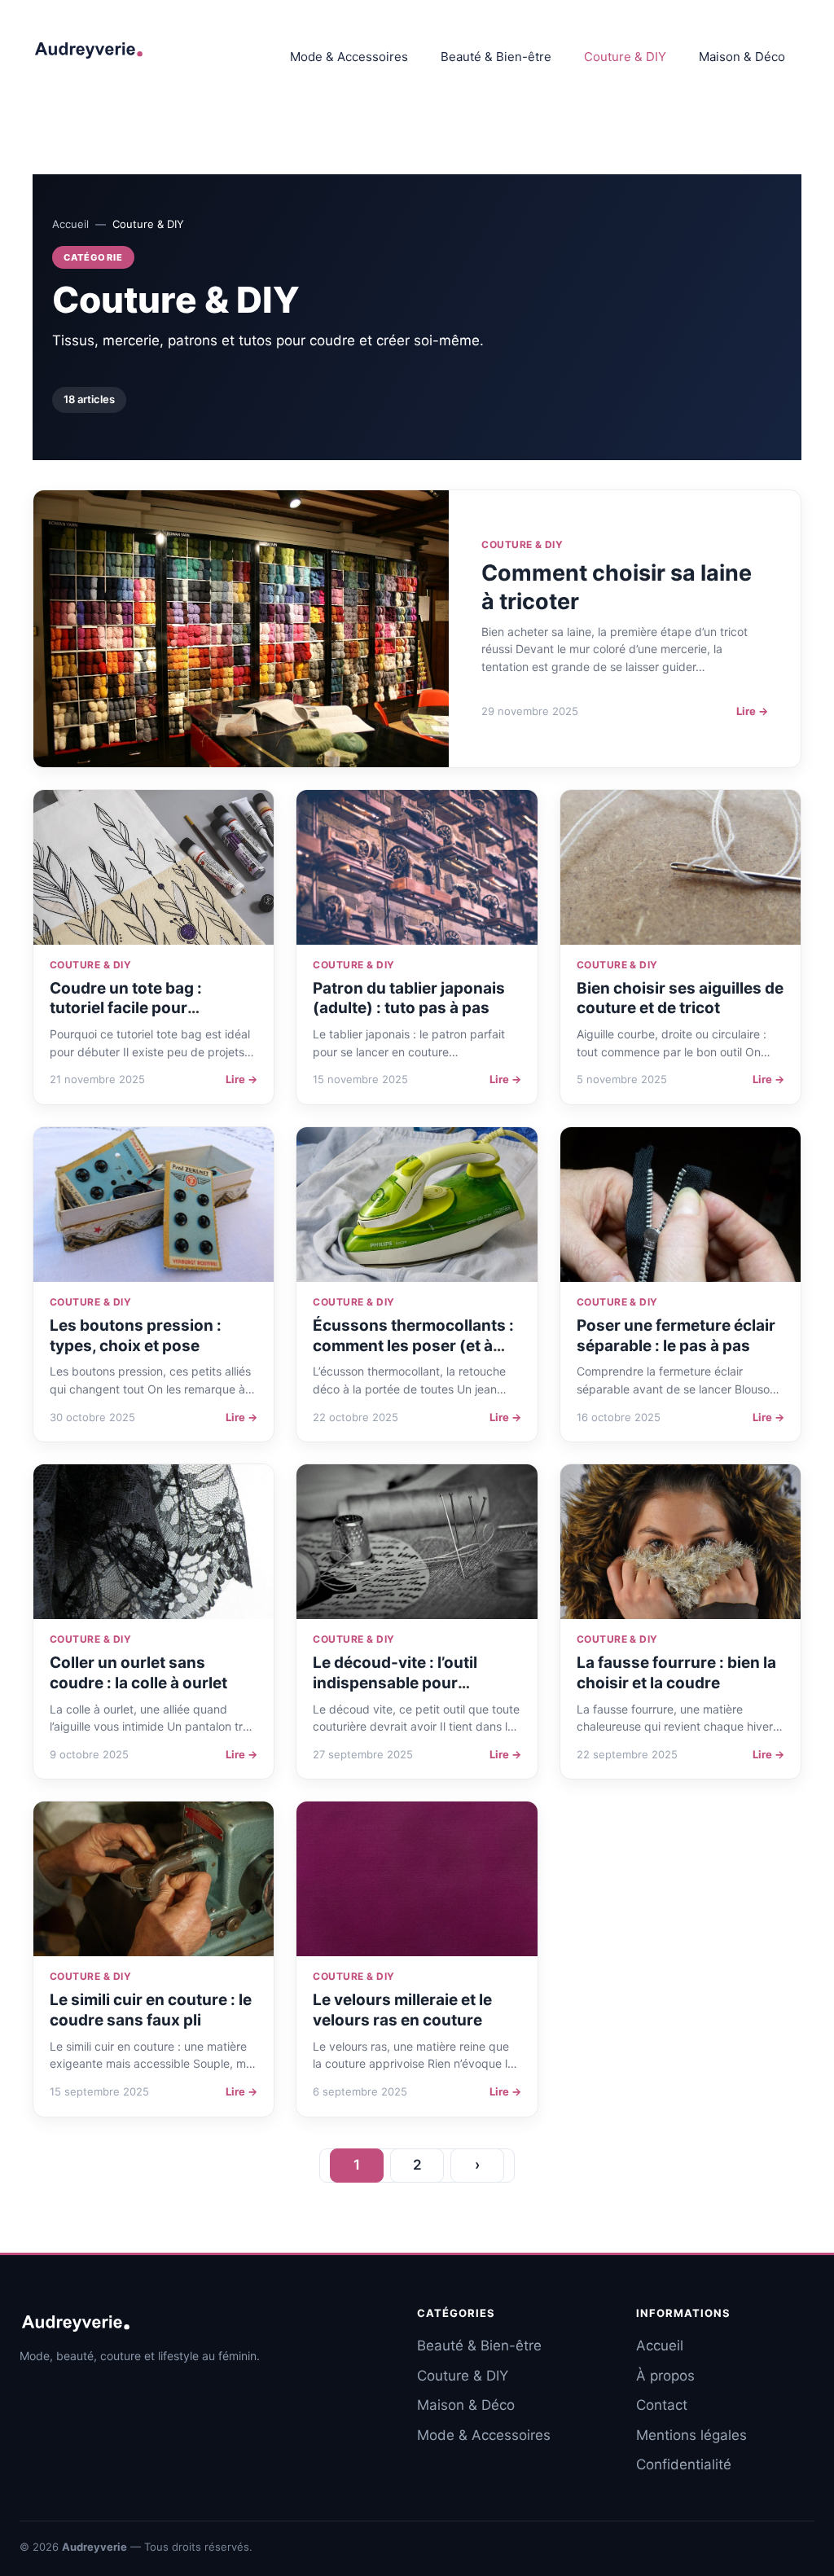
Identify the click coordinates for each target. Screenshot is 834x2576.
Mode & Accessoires (349, 57)
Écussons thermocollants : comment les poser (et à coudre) (413, 1345)
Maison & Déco (742, 57)
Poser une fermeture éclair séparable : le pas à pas (676, 1336)
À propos (665, 2376)
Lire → (752, 711)
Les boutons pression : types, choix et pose (136, 1336)
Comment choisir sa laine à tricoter (617, 587)
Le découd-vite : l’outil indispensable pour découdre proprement (395, 1683)
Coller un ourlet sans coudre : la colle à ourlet (138, 1673)
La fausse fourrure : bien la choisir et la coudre (676, 1673)
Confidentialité (684, 2464)
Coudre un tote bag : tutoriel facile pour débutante (126, 1008)
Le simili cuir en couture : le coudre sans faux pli (151, 2010)
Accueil (70, 224)
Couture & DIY (625, 57)
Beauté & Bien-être (496, 57)
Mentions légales (691, 2435)
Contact (662, 2405)
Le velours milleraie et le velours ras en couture (402, 2010)
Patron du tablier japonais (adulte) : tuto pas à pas (409, 998)
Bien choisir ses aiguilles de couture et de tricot (680, 998)
